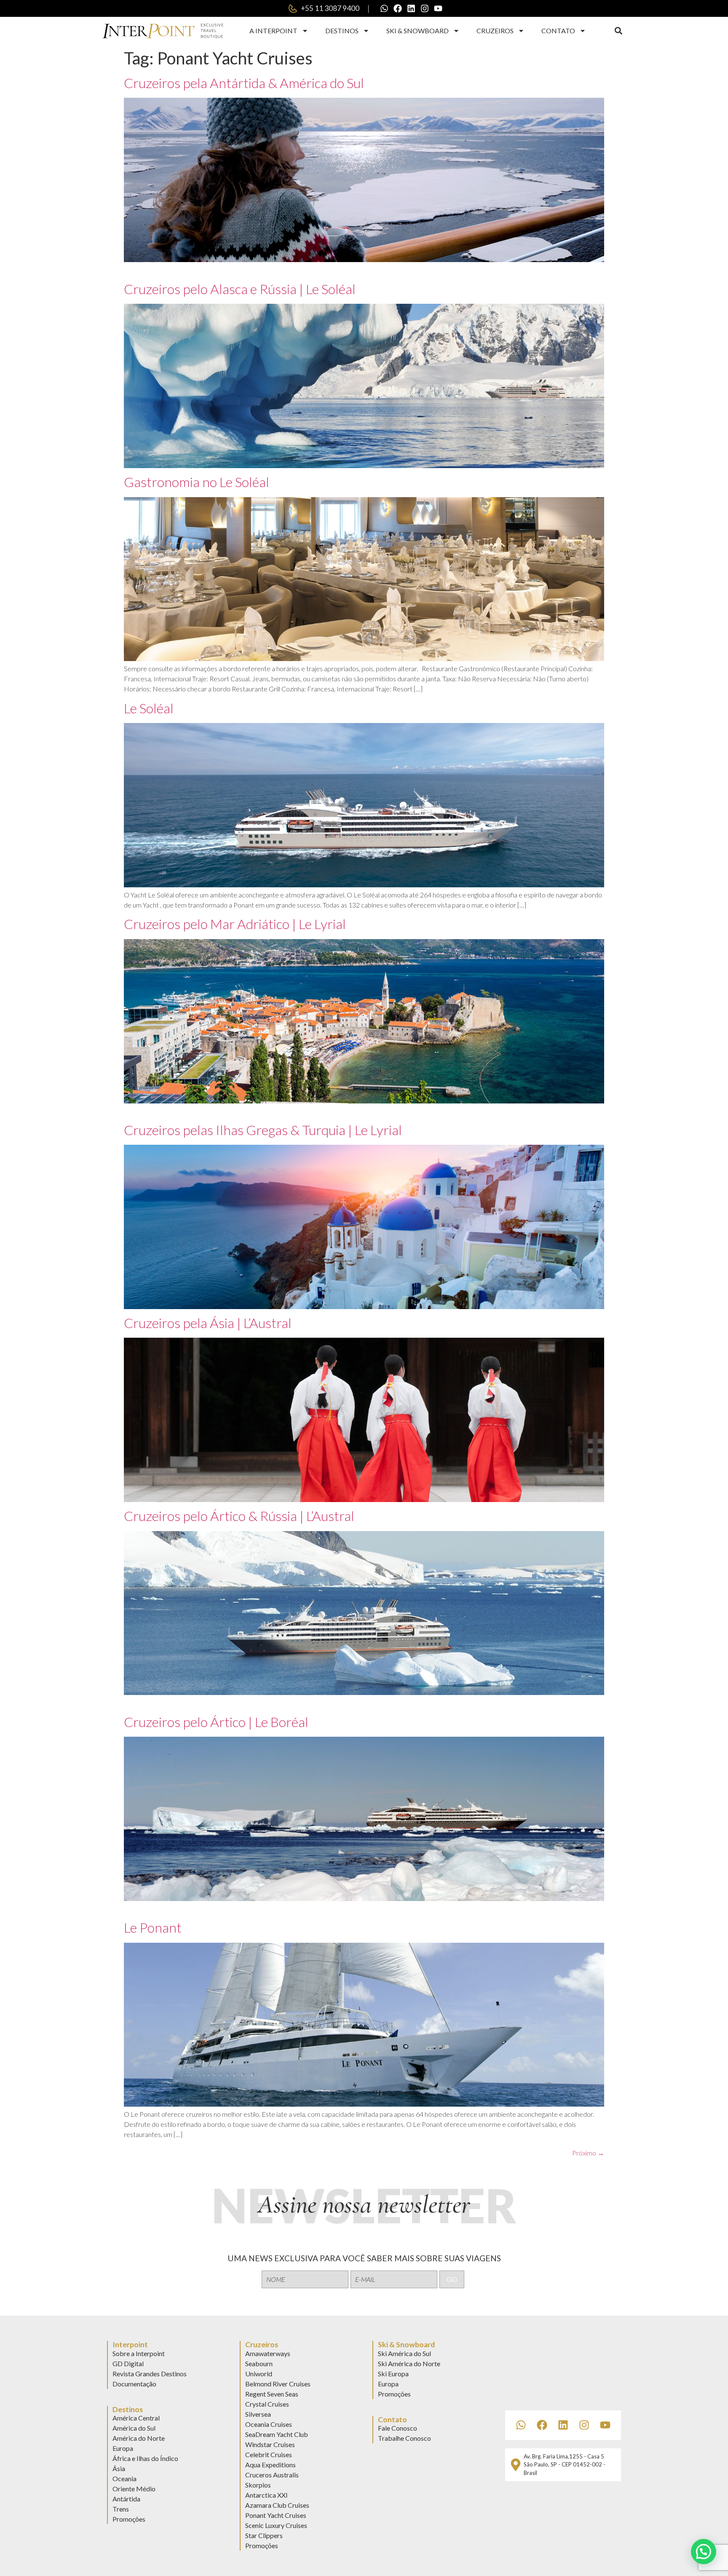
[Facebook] (398, 8)
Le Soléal (149, 708)
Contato (558, 31)
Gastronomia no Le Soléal (197, 482)
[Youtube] (438, 8)
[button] (618, 31)
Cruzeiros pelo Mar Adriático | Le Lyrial (235, 924)
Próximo (588, 2153)
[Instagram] (425, 8)
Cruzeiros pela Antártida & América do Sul (244, 83)
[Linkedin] (411, 8)
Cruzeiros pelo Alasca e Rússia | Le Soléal (240, 289)
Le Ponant (153, 1927)
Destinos (342, 31)
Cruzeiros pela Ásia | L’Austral (208, 1323)
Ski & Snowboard (418, 31)
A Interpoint (273, 31)
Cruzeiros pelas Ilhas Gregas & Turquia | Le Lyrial (263, 1130)
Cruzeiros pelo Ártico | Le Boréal (216, 1722)
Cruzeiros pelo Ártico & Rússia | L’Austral (239, 1516)
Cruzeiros (495, 31)
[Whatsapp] (384, 8)
